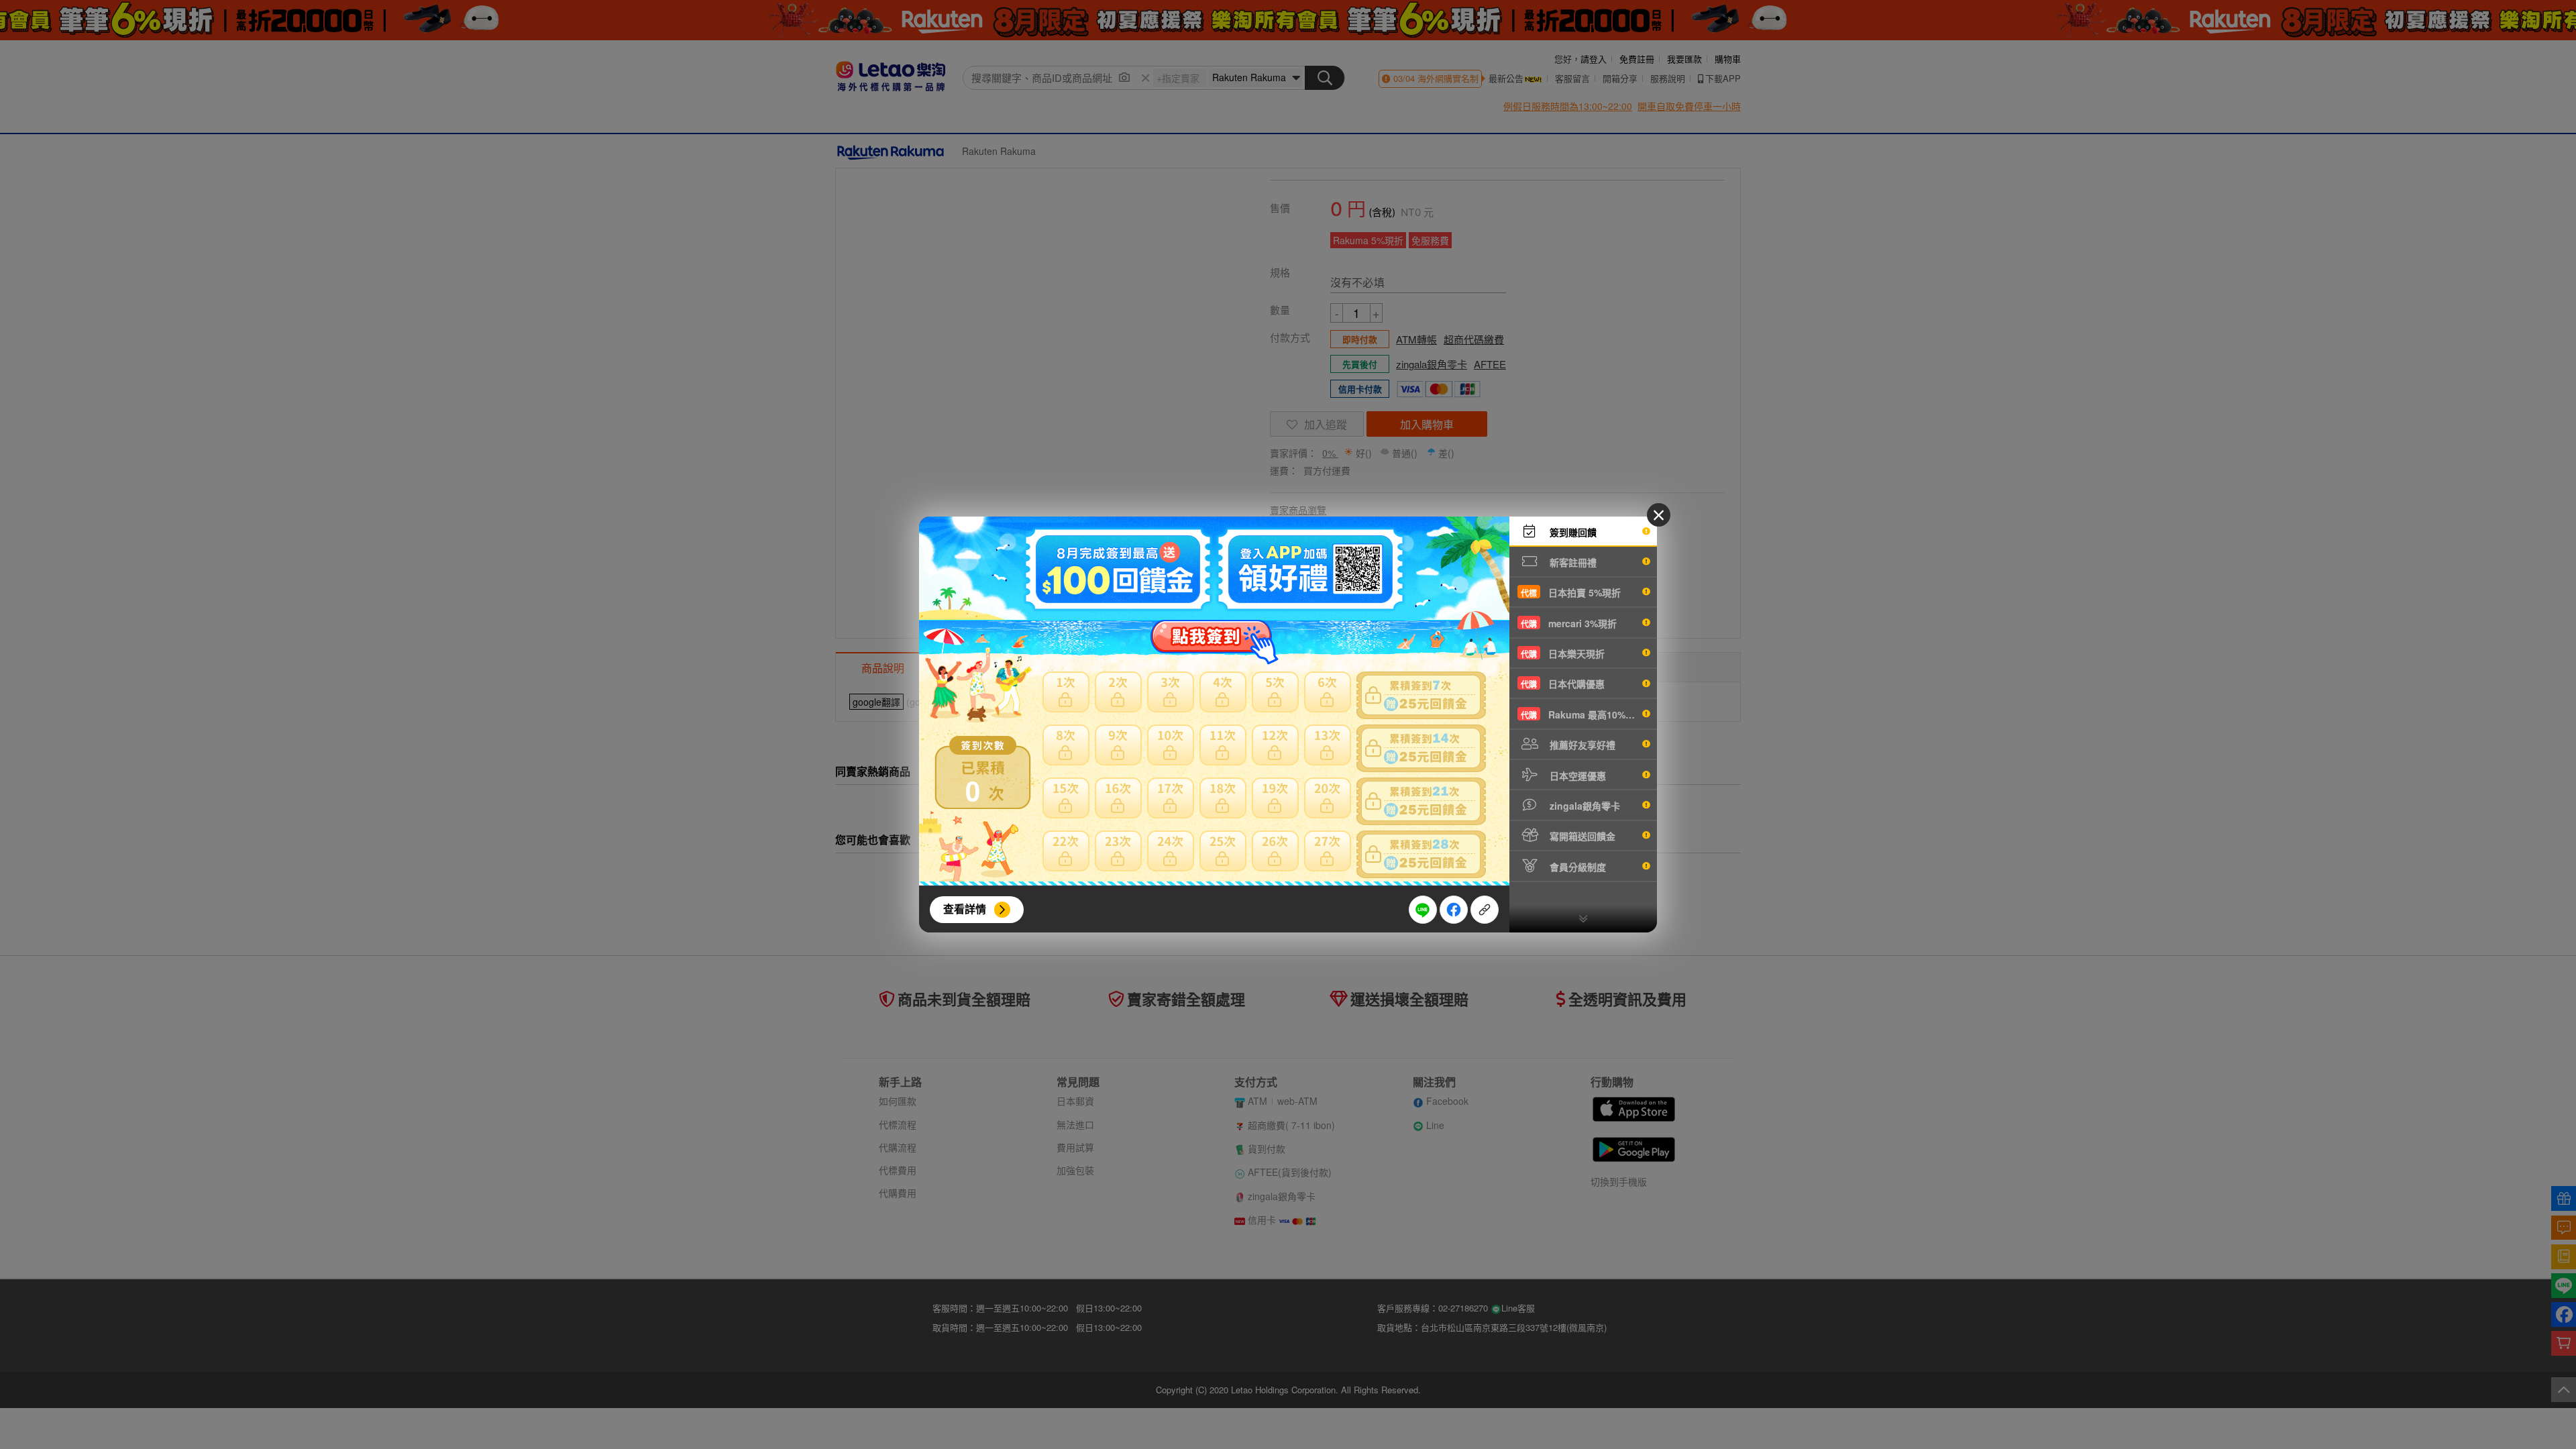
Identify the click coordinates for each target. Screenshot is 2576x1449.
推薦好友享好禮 (1581, 745)
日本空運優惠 (1576, 775)
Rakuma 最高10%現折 (1582, 714)
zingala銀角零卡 (1584, 806)
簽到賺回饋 (1572, 532)
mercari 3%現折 (1569, 623)
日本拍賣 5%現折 (1571, 592)
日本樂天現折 (1563, 653)
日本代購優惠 (1563, 684)
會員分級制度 (1576, 867)
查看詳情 (965, 909)
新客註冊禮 (1572, 562)
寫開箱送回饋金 (1581, 836)
